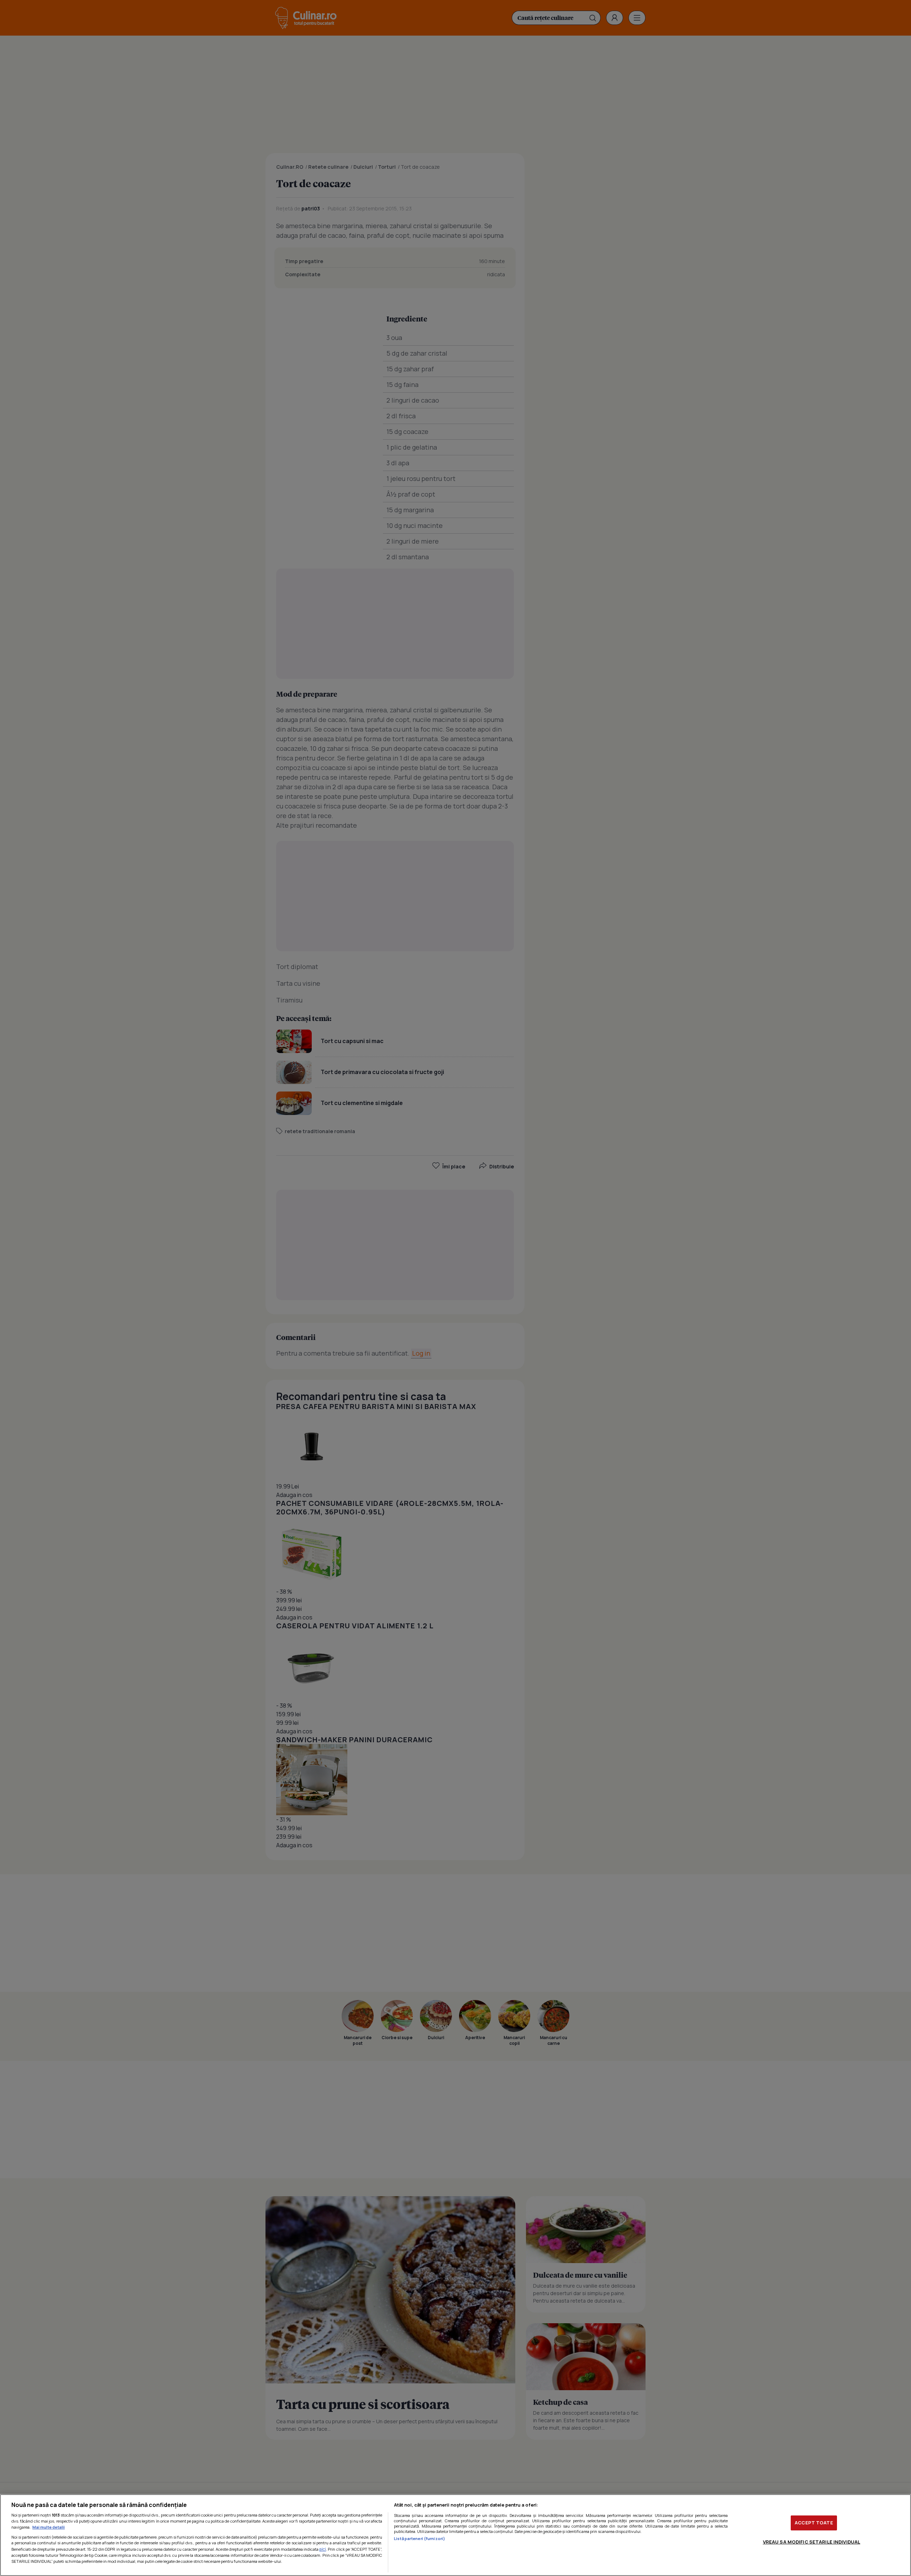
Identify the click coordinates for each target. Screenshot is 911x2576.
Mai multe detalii (49, 2527)
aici (323, 2549)
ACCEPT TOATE (814, 2523)
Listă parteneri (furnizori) (420, 2538)
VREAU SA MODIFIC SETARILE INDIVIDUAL (812, 2542)
